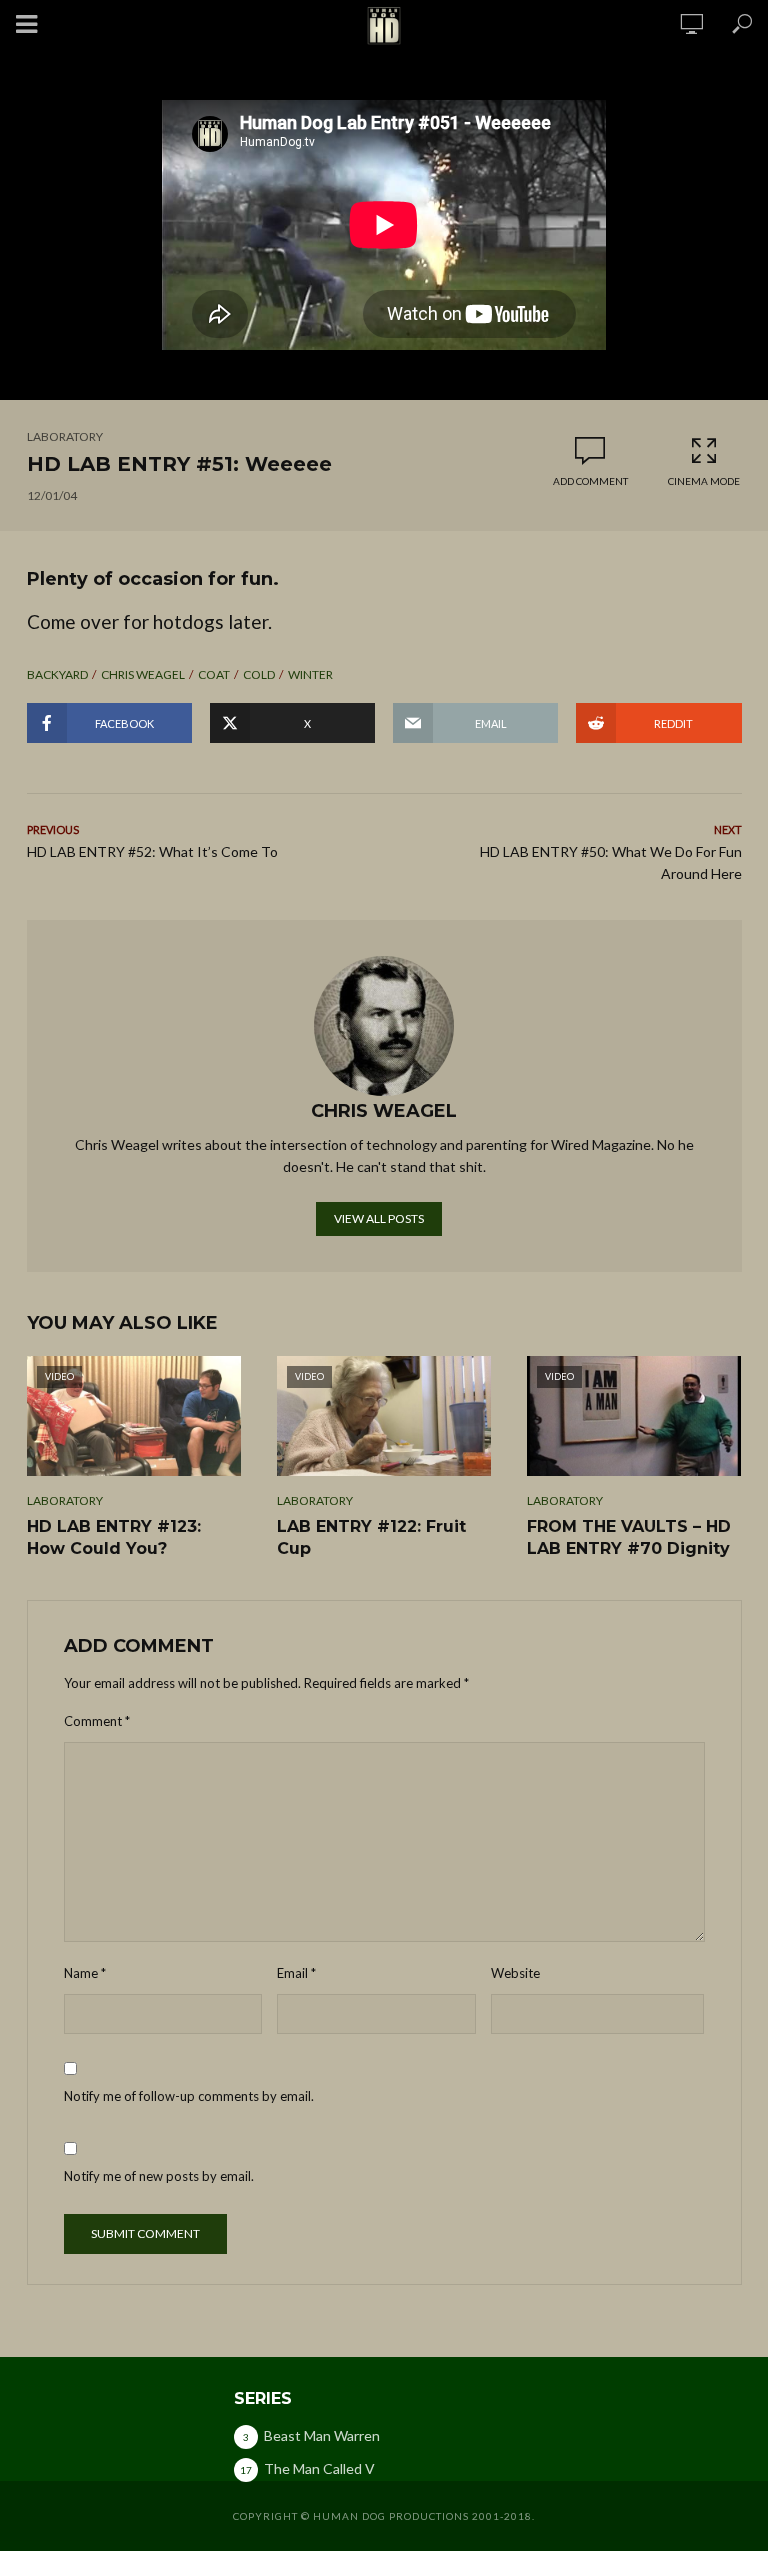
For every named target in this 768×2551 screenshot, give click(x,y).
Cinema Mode (704, 481)
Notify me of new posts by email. (159, 2176)
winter (310, 674)
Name (85, 1973)
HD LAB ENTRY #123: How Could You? (114, 1537)
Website (515, 1973)
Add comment (590, 481)
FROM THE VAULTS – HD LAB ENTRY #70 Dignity (629, 1537)
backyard (57, 674)
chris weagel (143, 674)
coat (214, 674)
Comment (97, 1721)
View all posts (379, 1218)
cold (259, 674)
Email (296, 1973)
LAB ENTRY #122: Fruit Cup (371, 1537)
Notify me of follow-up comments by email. (189, 2096)
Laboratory (65, 436)
